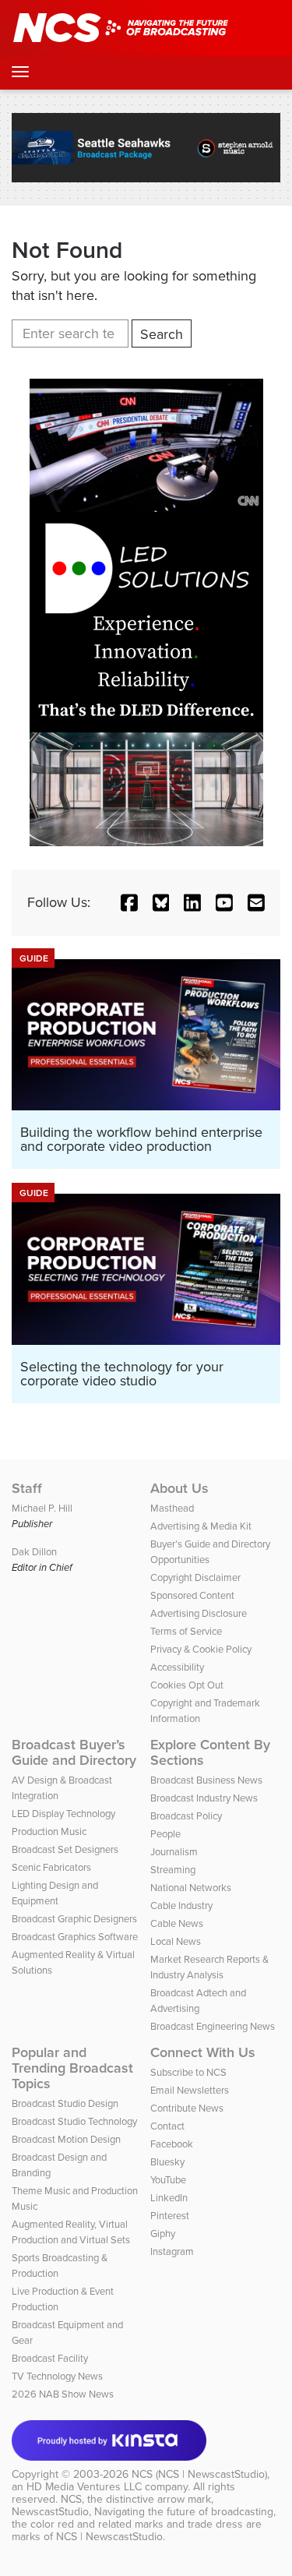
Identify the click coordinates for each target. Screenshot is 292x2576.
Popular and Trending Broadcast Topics (72, 2068)
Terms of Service (186, 1631)
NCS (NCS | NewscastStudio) (199, 2474)
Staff (27, 1488)
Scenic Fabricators (51, 1867)
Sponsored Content (192, 1595)
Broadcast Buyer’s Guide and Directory (74, 1752)
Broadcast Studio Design (65, 2103)
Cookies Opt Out (187, 1685)
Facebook (172, 2144)
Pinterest (170, 2216)
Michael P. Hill (42, 1508)
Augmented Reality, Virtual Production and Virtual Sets (71, 2232)
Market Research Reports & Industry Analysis (209, 1967)
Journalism (174, 1852)
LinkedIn (169, 2198)
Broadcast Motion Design (66, 2139)
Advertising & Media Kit (201, 1526)
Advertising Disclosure (199, 1613)
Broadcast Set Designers (65, 1849)
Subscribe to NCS (188, 2072)
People (165, 1834)
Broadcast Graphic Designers (74, 1919)
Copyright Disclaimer (195, 1577)
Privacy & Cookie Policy (201, 1649)
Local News (176, 1941)
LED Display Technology (63, 1814)
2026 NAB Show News (63, 2394)
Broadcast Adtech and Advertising (198, 2001)
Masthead (172, 1508)
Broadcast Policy (186, 1816)
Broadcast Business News (206, 1780)
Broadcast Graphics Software (75, 1937)
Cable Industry (181, 1906)
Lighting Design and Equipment (55, 1893)
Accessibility (177, 1667)
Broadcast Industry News (204, 1798)
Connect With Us (203, 2052)
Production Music (49, 1831)
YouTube (168, 2180)
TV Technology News (57, 2376)
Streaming (173, 1870)
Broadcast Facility (50, 2358)
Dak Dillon (34, 1552)
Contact (167, 2126)
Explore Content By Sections (210, 1752)
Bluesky (167, 2162)
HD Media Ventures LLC (84, 2487)
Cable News (177, 1923)
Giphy (163, 2234)
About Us (179, 1488)
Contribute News (187, 2108)
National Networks (191, 1888)
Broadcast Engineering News (213, 2026)
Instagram (172, 2251)
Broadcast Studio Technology (74, 2121)
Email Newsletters (190, 2090)
